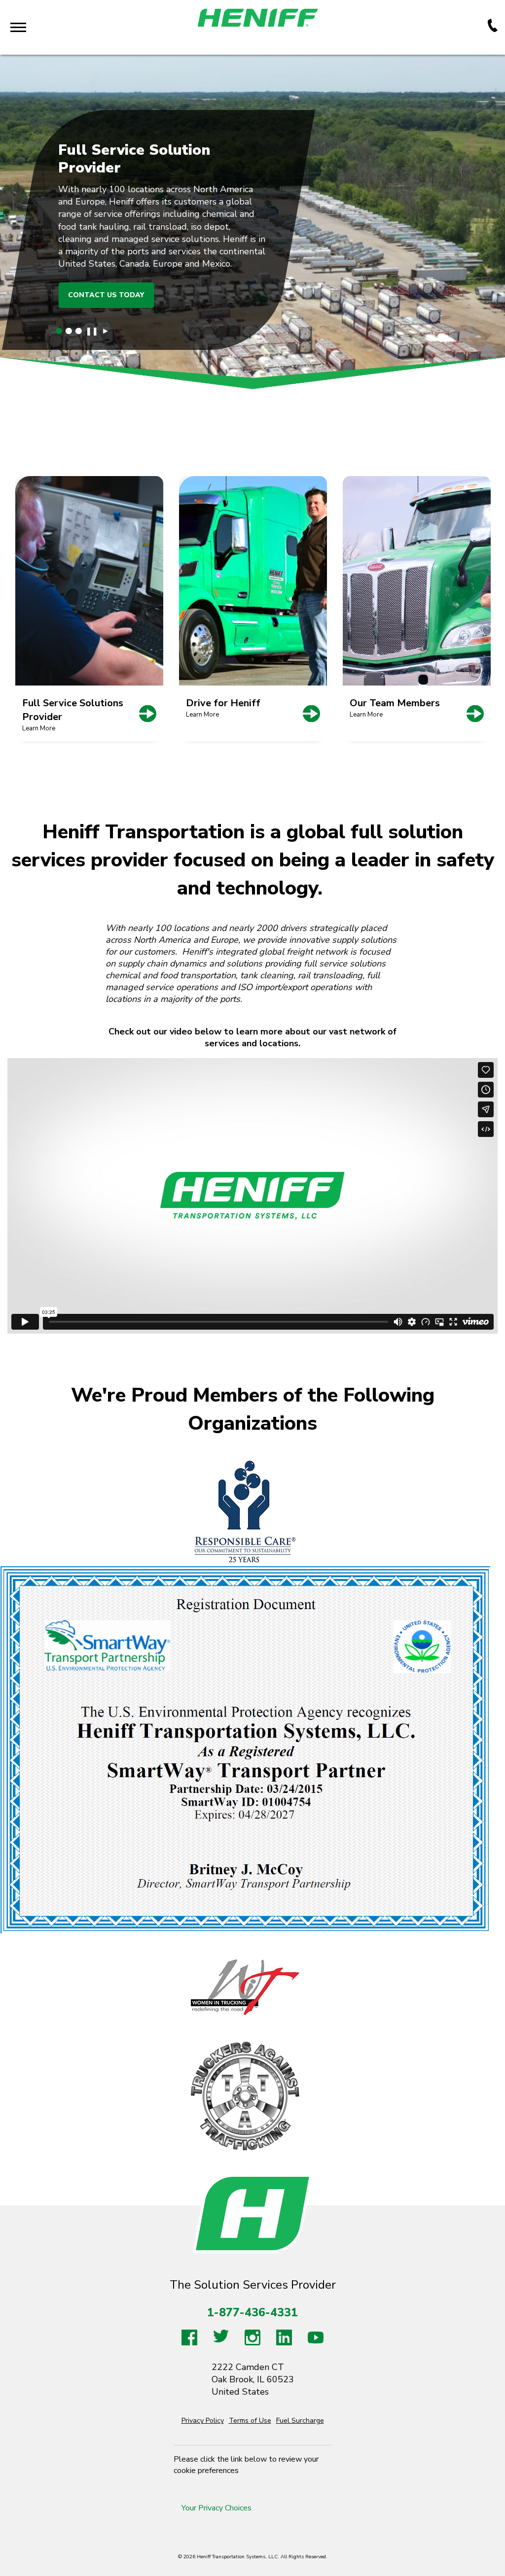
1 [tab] (59, 331)
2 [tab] (69, 331)
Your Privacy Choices (216, 2508)
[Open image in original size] (245, 1749)
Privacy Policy (203, 2421)
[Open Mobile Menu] (18, 27)
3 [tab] (79, 331)
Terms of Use (250, 2421)
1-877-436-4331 (252, 2313)
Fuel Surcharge (300, 2421)
